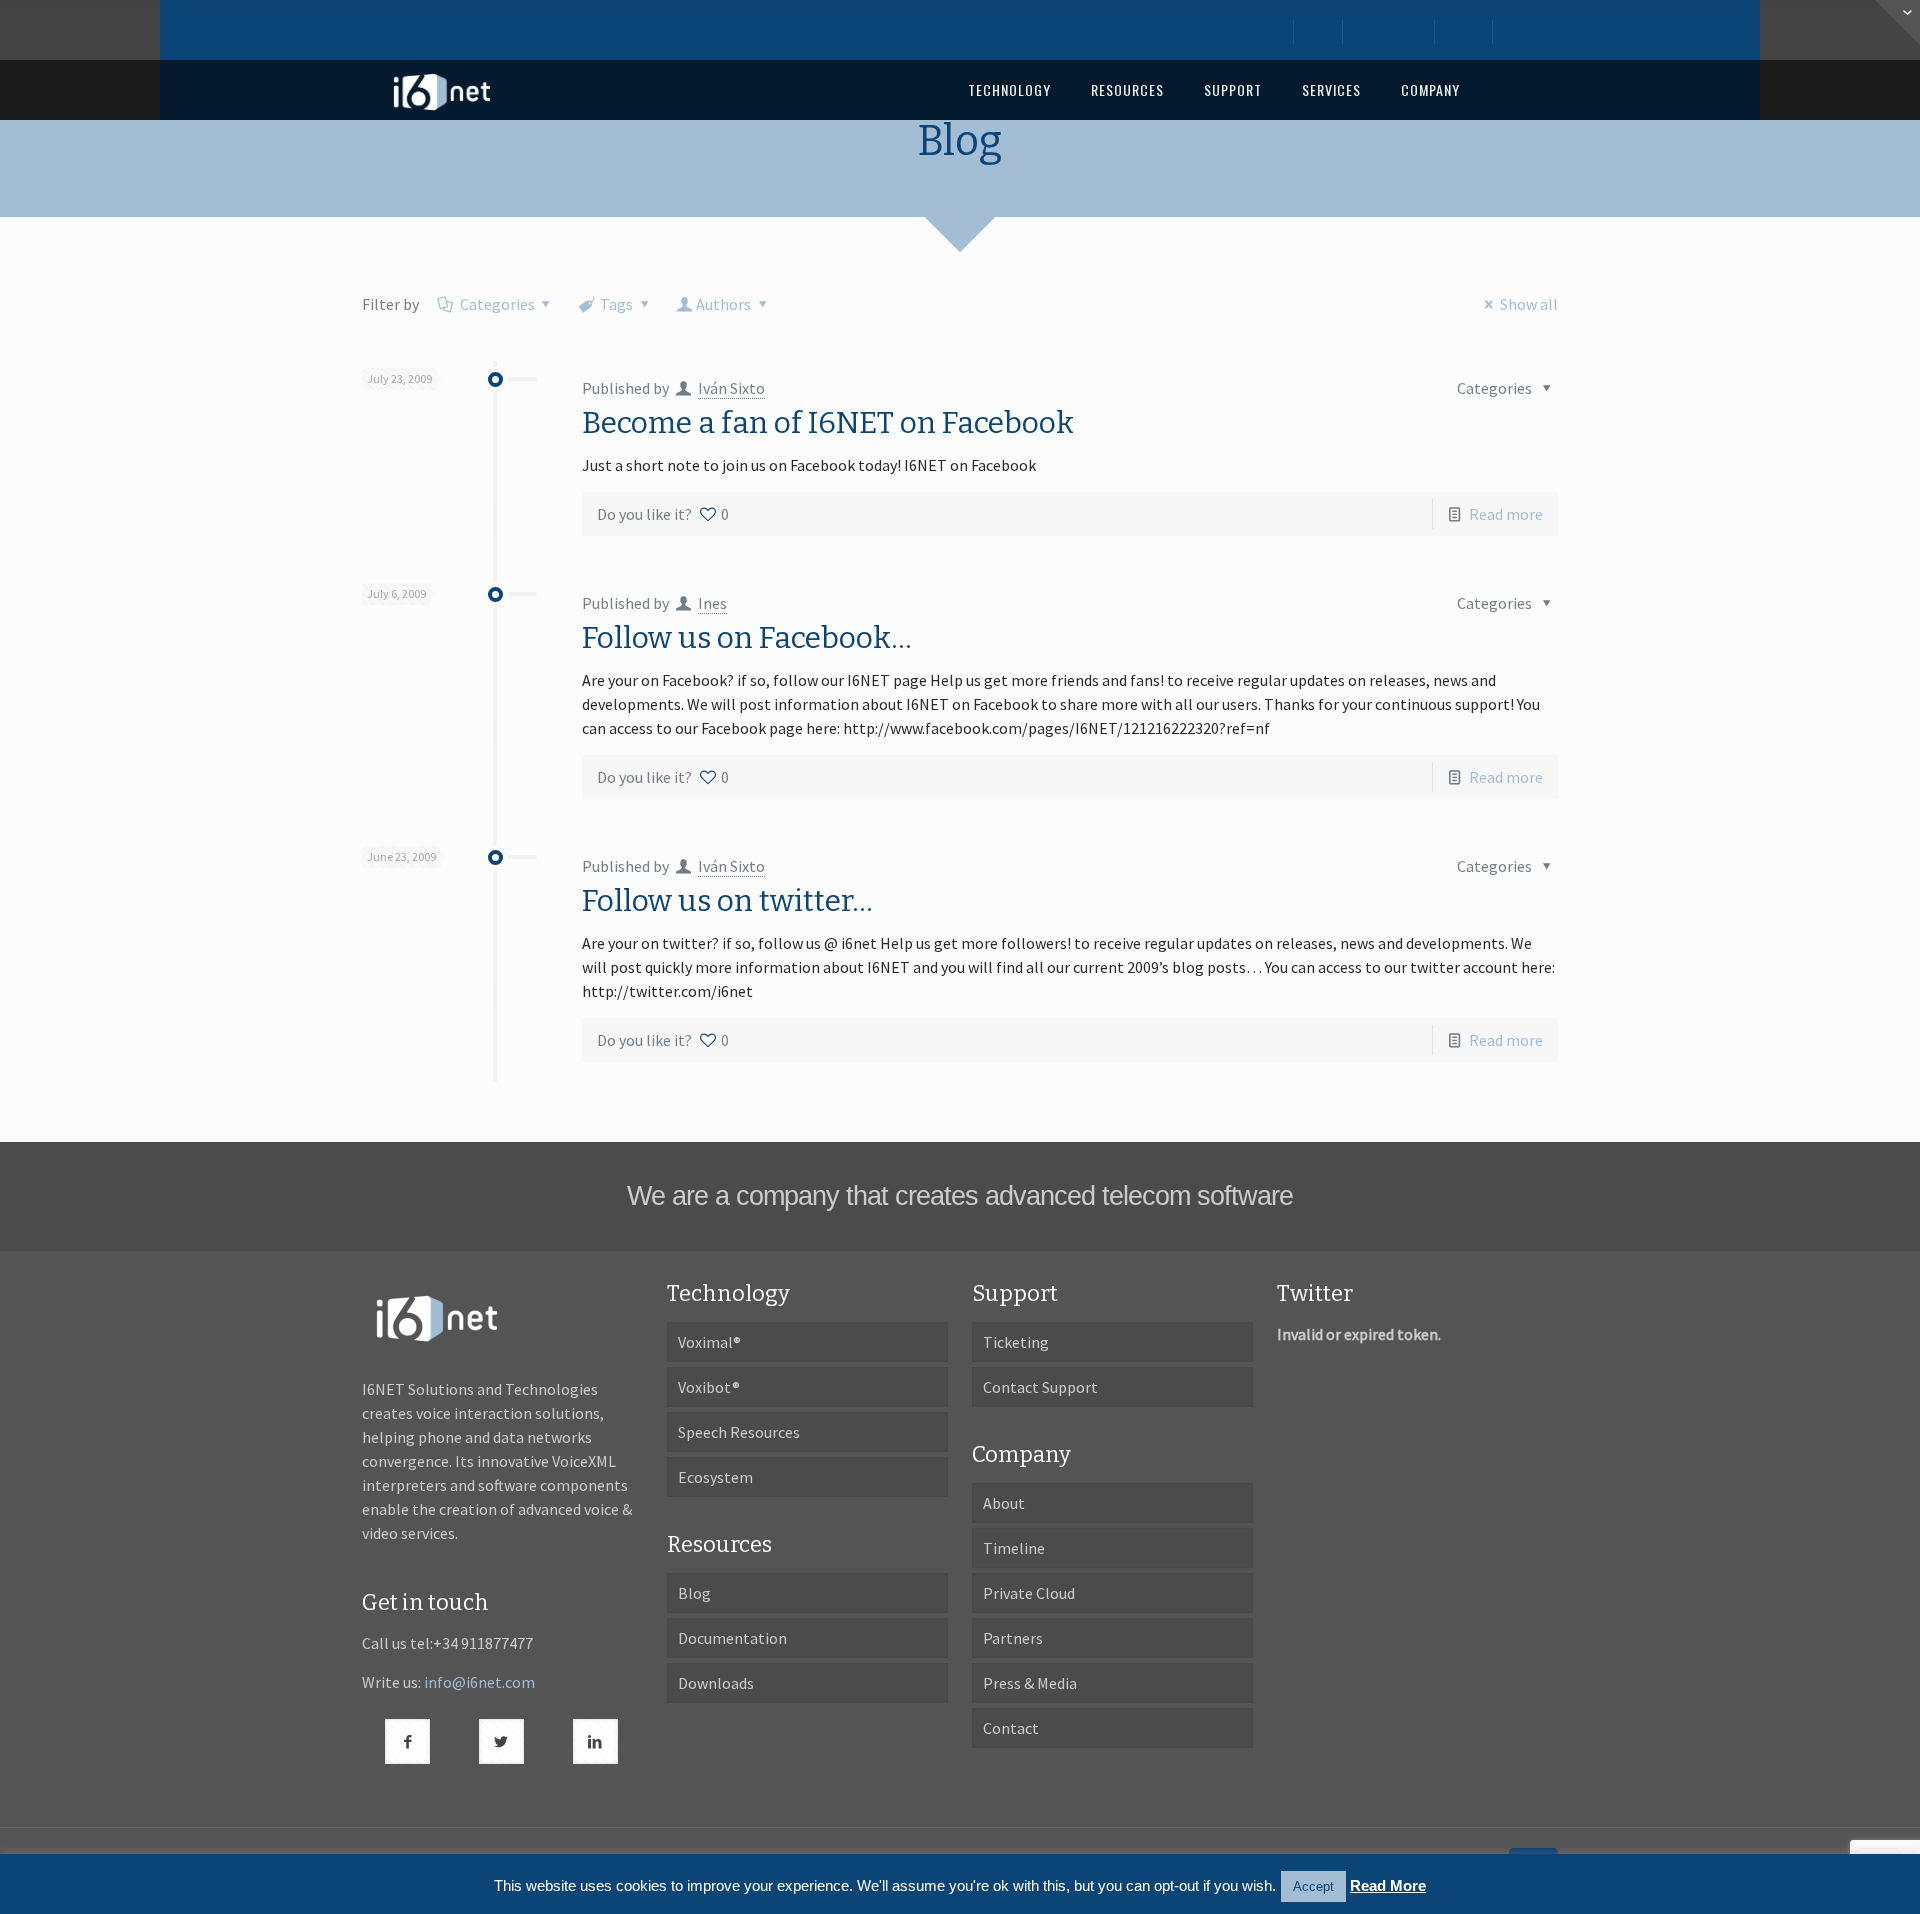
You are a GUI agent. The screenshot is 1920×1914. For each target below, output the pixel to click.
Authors (723, 304)
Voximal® (709, 1342)
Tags (616, 304)
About (1465, 32)
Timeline (1014, 1548)
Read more (1506, 514)
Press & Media (1030, 1683)
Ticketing (1016, 1342)
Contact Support (1040, 1387)
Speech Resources (739, 1432)
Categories (497, 304)
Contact (1530, 32)
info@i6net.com (479, 1682)
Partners (1013, 1638)
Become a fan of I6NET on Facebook (828, 423)
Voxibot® (709, 1387)
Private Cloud (1029, 1593)
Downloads (1390, 32)
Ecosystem (715, 1477)
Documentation (732, 1638)
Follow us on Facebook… (747, 638)
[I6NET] (442, 90)
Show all (1528, 304)
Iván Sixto (731, 388)
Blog (1319, 32)
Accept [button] (1313, 1886)
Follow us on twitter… (727, 901)
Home (1266, 32)
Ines (712, 603)
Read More (1388, 1885)
